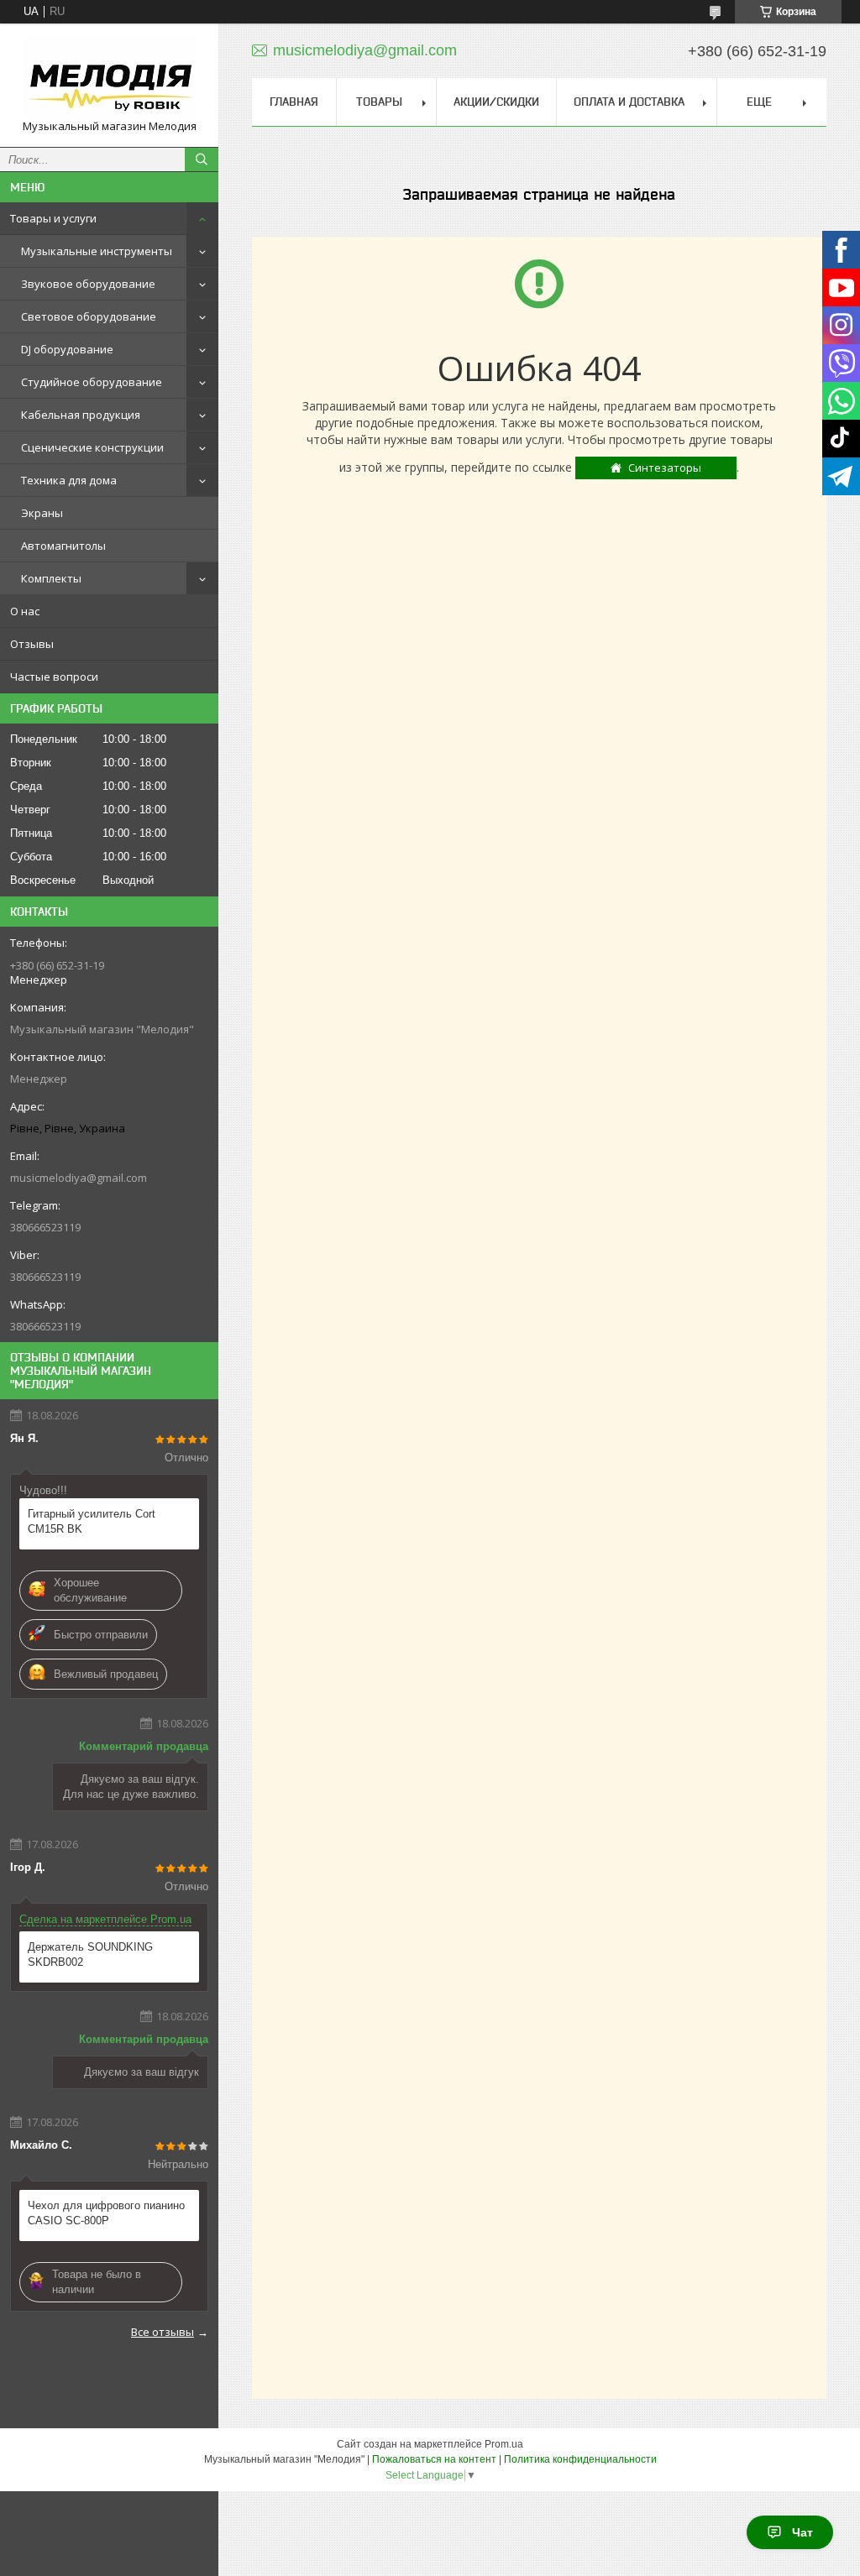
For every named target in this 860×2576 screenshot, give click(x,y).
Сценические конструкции (92, 447)
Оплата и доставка (629, 102)
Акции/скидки (496, 102)
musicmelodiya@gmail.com (79, 1178)
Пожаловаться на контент (434, 2459)
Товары (379, 102)
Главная (294, 102)
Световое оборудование (89, 316)
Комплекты (51, 578)
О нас (25, 611)
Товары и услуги (53, 218)
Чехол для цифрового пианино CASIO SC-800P (106, 2213)
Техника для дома (69, 480)
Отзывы (32, 644)
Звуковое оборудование (88, 284)
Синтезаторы (665, 468)
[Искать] (202, 159)
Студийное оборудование (92, 382)
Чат (802, 2532)
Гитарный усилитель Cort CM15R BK (92, 1521)
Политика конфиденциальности (580, 2459)
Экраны (42, 513)
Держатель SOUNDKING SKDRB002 (90, 1954)
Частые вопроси (54, 677)
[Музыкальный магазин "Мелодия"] (109, 78)
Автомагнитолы (63, 546)
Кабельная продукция (81, 415)
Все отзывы (163, 2332)
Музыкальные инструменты (97, 251)
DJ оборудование (67, 349)
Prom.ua (504, 2444)
